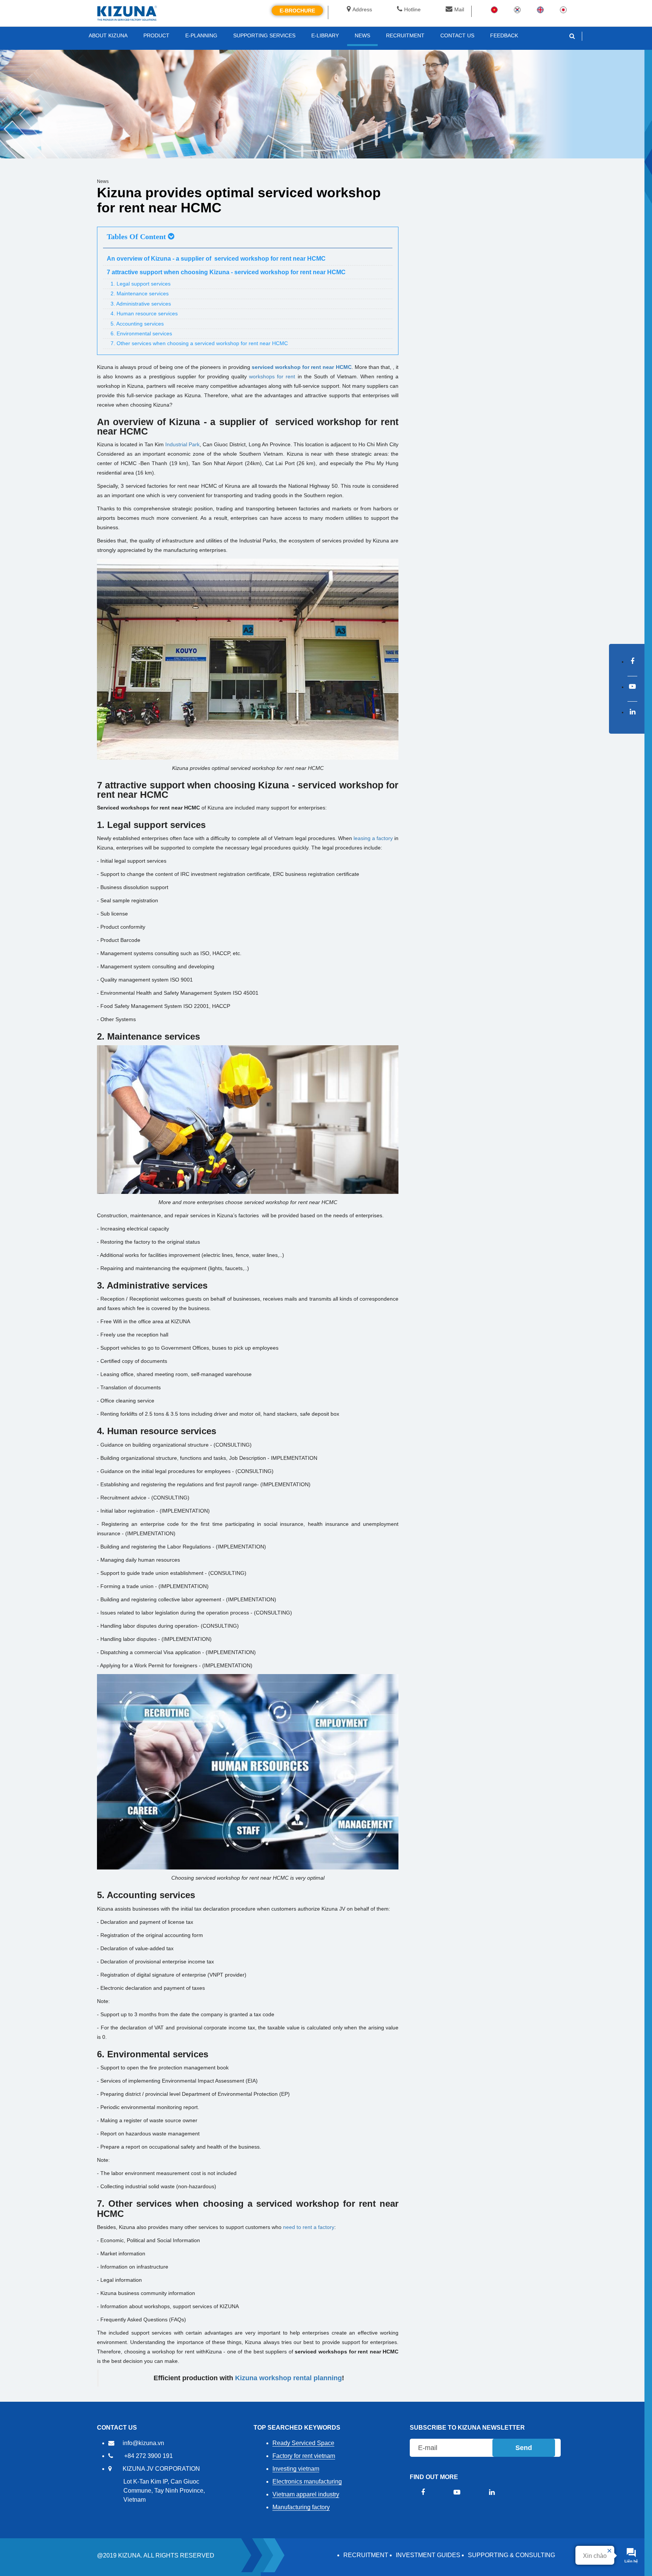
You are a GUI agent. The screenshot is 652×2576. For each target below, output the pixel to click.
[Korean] (517, 9)
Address (362, 9)
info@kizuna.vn (143, 2443)
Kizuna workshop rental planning (288, 2378)
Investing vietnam (296, 2469)
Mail (459, 9)
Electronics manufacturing (307, 2482)
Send (524, 2448)
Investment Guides (428, 2555)
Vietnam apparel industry (306, 2494)
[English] (540, 9)
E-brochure (297, 11)
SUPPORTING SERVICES (264, 35)
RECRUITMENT (366, 2555)
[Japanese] (563, 9)
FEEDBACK (504, 35)
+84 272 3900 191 (148, 2456)
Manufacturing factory (301, 2507)
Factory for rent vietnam (304, 2456)
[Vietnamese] (494, 9)
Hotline (412, 9)
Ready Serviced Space (303, 2443)
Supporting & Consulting (511, 2555)
